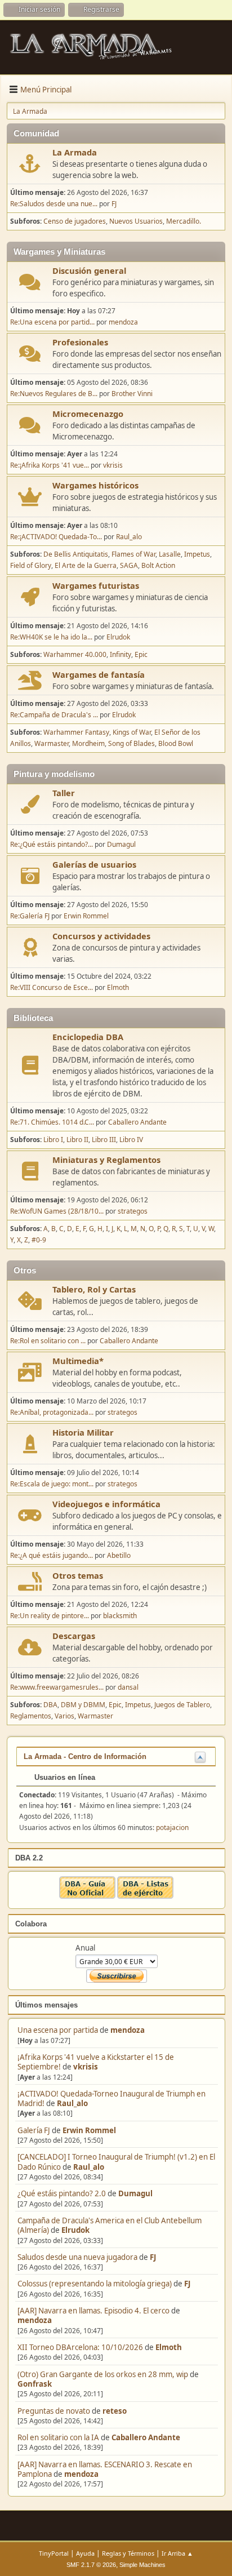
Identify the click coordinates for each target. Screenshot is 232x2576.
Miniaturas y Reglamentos (106, 1160)
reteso (115, 2411)
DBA (50, 1705)
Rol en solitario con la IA (58, 2437)
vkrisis (86, 2067)
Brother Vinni (132, 394)
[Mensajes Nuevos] (30, 164)
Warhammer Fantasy (76, 732)
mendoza (128, 2030)
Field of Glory (31, 565)
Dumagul (135, 2193)
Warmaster (52, 743)
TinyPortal (54, 2553)
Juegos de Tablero (182, 1705)
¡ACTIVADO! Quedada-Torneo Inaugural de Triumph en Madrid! (111, 2098)
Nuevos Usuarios (136, 221)
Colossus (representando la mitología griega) (95, 2284)
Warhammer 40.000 (75, 654)
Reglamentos (31, 1716)
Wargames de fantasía (99, 674)
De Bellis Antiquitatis (76, 554)
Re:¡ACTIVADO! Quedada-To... (56, 537)
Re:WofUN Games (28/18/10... (57, 1211)
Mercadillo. (184, 221)
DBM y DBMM (83, 1705)
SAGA (129, 565)
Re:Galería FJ (30, 916)
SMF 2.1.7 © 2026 (91, 2565)
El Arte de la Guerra (86, 565)
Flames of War (133, 554)
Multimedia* (78, 1361)
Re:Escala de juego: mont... (52, 1484)
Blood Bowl (176, 743)
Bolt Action (158, 565)
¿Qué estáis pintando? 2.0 (62, 2193)
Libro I (53, 1140)
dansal (128, 1687)
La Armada (75, 152)
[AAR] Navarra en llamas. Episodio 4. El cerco (93, 2311)
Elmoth (169, 2347)
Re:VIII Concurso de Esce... (52, 987)
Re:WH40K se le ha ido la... (51, 637)
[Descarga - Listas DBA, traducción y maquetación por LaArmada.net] (145, 1896)
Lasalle (170, 554)
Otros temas (78, 1575)
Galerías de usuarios (94, 864)
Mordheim (88, 743)
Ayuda (85, 2553)
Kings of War (132, 732)
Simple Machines (142, 2565)
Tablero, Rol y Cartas (94, 1289)
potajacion (172, 1827)
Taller (64, 793)
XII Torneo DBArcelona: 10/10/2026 (80, 2347)
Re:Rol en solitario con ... (48, 1341)
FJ (153, 2257)
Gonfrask (35, 2384)
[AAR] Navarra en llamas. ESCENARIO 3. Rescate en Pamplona (105, 2469)
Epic (141, 654)
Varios (64, 1716)
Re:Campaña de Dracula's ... (54, 715)
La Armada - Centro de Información (85, 1756)
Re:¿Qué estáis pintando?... (52, 844)
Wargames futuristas (96, 585)
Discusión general (89, 270)
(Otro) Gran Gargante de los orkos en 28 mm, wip (103, 2374)
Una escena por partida (59, 2030)
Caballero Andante (146, 2437)
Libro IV (131, 1140)
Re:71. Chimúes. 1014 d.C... (52, 1122)
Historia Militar (83, 1432)
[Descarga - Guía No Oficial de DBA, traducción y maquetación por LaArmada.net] (87, 1896)
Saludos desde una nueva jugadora (77, 2257)
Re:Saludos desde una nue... (54, 204)
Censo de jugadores (75, 221)
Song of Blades (131, 743)
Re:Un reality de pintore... (50, 1616)
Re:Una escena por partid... (52, 322)
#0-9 (39, 1240)
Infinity (121, 654)
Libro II (77, 1140)
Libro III (104, 1140)
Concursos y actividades (101, 936)
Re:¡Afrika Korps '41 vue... (50, 465)
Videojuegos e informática (106, 1504)
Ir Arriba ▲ (177, 2553)
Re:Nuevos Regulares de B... (54, 394)
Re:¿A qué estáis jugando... (52, 1555)
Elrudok (75, 2230)
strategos (133, 1211)
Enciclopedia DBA (88, 1037)
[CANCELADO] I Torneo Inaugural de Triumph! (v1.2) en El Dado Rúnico (116, 2162)
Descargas (74, 1636)
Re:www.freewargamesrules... (57, 1687)
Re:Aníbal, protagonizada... (52, 1412)
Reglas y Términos (128, 2553)
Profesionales (80, 342)
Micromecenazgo (88, 414)
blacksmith (120, 1616)
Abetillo (119, 1555)
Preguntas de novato (54, 2411)
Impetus (197, 554)
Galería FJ (34, 2130)
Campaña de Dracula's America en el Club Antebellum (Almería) (110, 2225)
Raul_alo (72, 2103)
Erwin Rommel (89, 2130)
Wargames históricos (95, 485)
